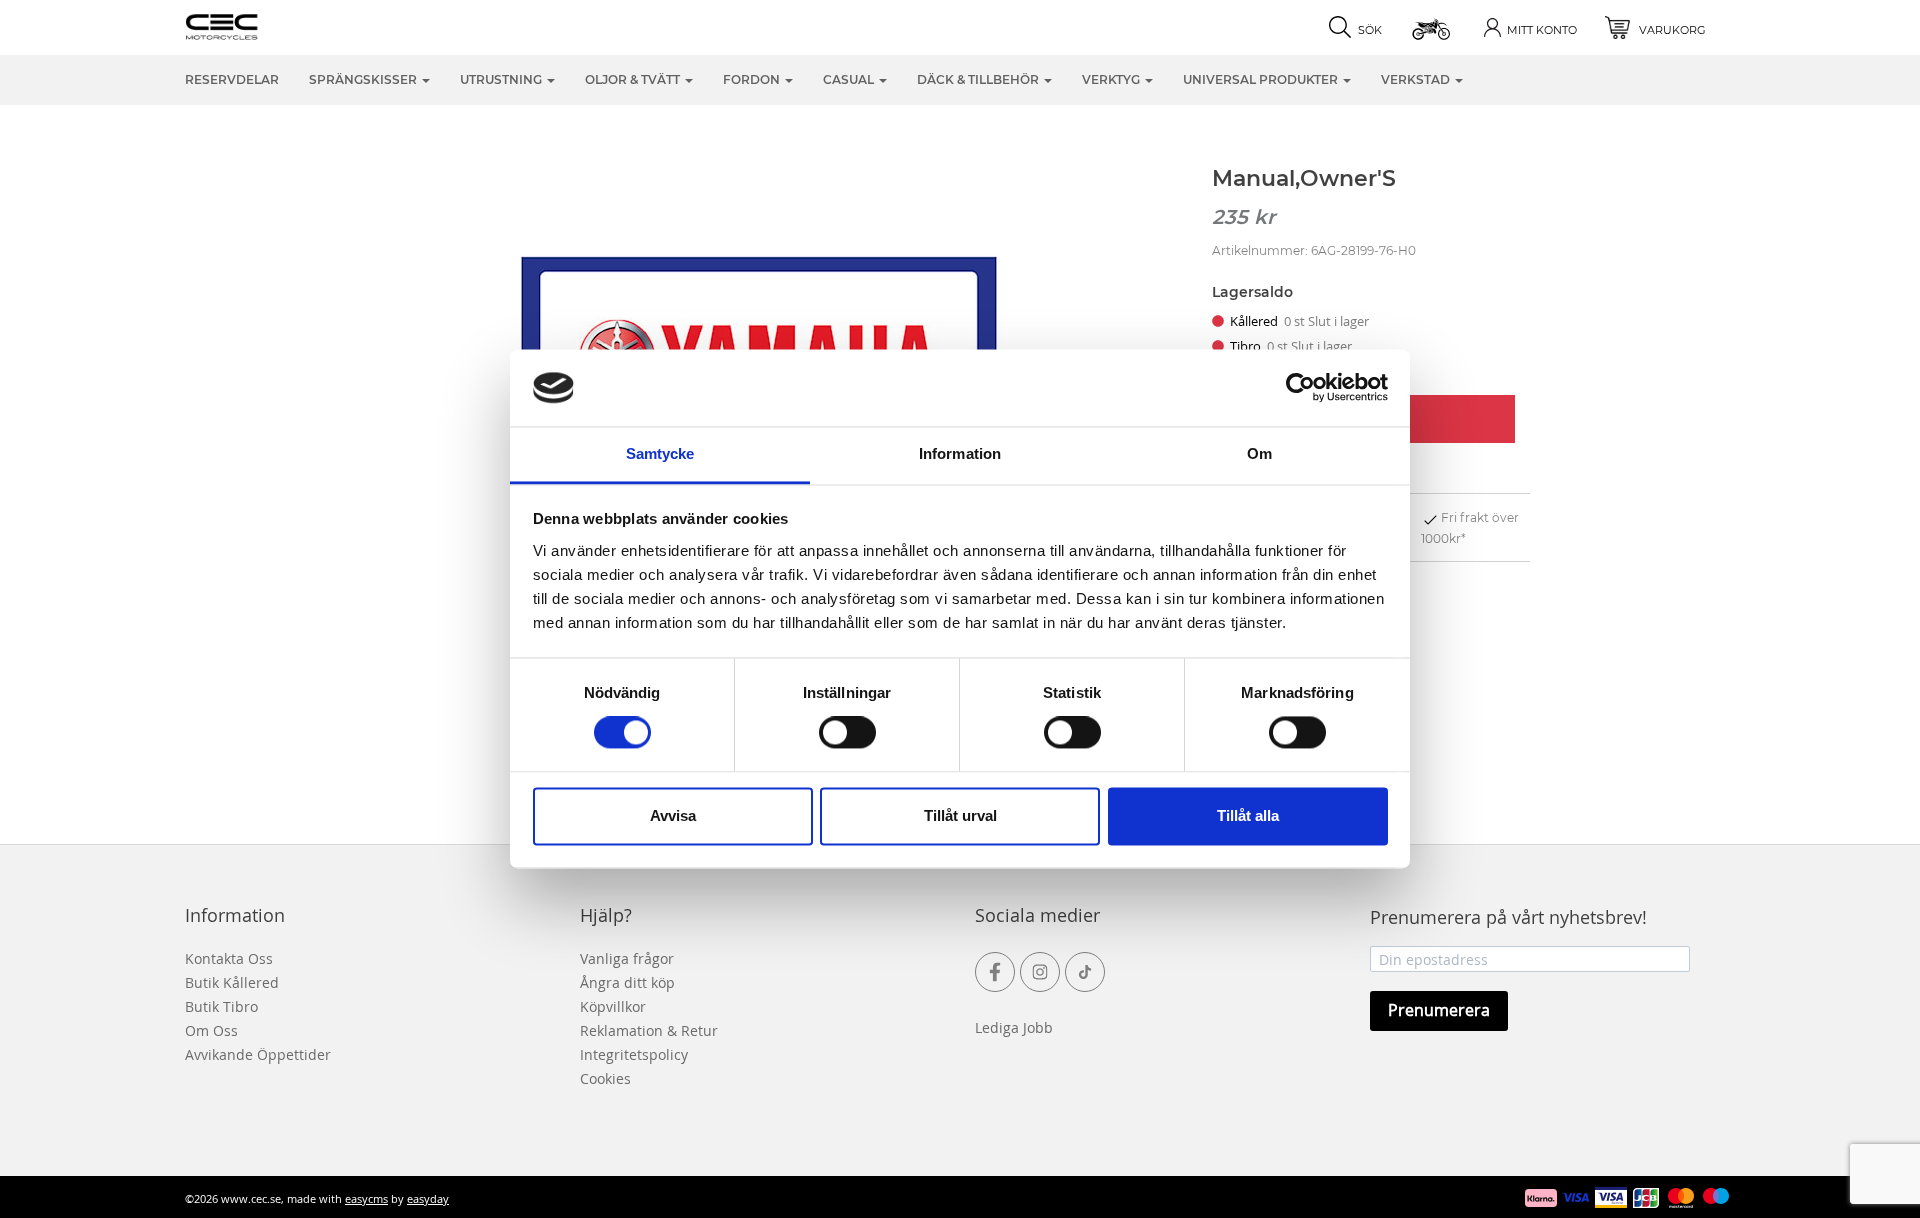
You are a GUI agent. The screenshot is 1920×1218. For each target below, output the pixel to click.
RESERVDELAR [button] (232, 79)
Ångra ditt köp (627, 982)
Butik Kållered (232, 982)
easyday (428, 1198)
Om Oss (211, 1030)
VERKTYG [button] (1112, 79)
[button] (1432, 27)
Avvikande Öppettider (258, 1054)
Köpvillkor (613, 1006)
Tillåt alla (1248, 815)
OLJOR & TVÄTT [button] (634, 79)
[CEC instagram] (1040, 972)
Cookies (605, 1078)
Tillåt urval (960, 815)
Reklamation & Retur (649, 1030)
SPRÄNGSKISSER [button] (364, 79)
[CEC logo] (252, 25)
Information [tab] (960, 453)
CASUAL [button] (850, 79)
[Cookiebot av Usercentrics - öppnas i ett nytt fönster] (1300, 388)
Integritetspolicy (634, 1054)
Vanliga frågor (627, 958)
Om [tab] (1259, 453)
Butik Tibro (221, 1006)
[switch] (847, 733)
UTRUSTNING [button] (502, 79)
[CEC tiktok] (1085, 972)
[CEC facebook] (995, 972)
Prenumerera (1439, 1010)
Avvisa (673, 815)
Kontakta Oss (229, 958)
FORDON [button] (753, 79)
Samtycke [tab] (660, 453)
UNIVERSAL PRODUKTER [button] (1262, 79)
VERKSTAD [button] (1417, 79)
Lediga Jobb (1014, 1027)
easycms (366, 1198)
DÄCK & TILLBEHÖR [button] (979, 79)
